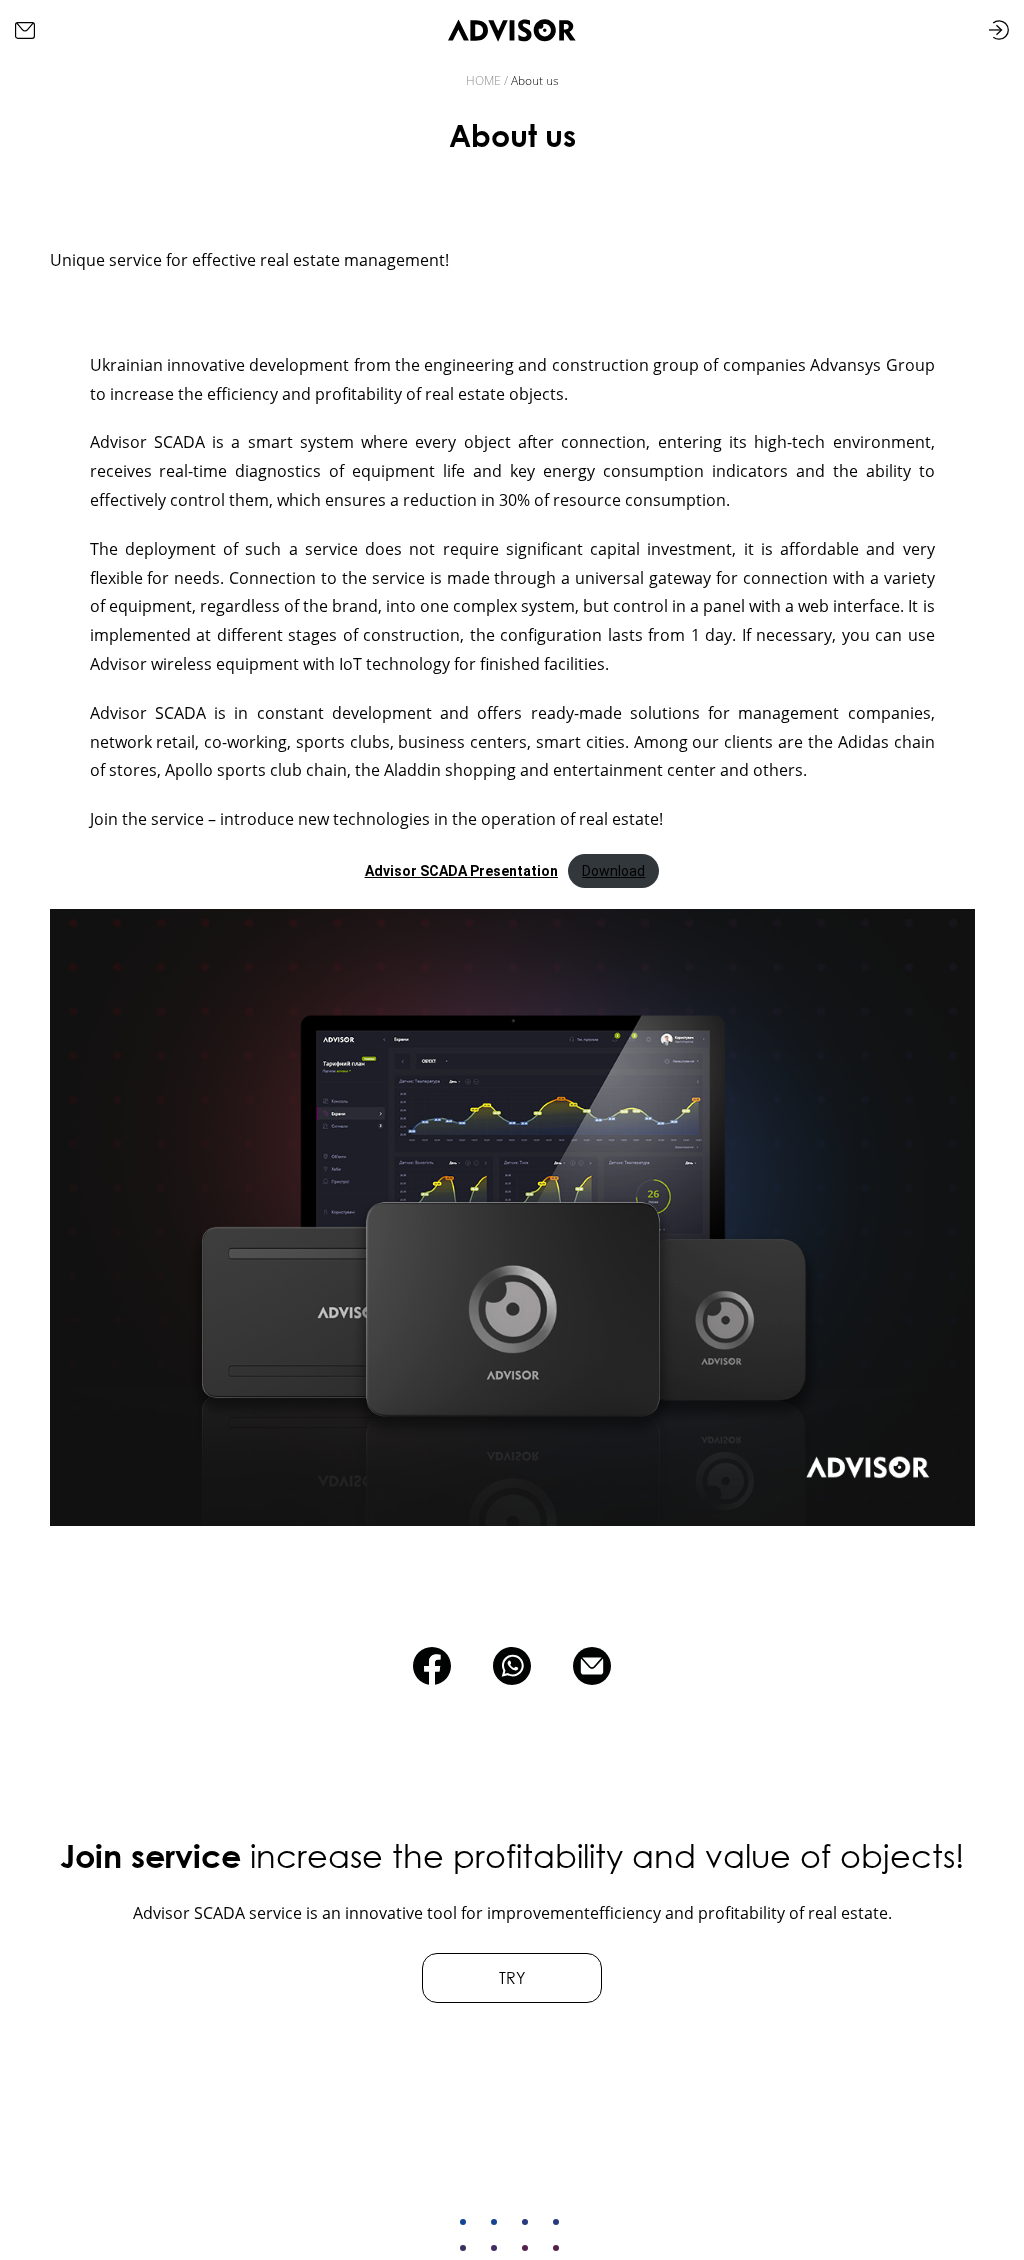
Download (613, 871)
